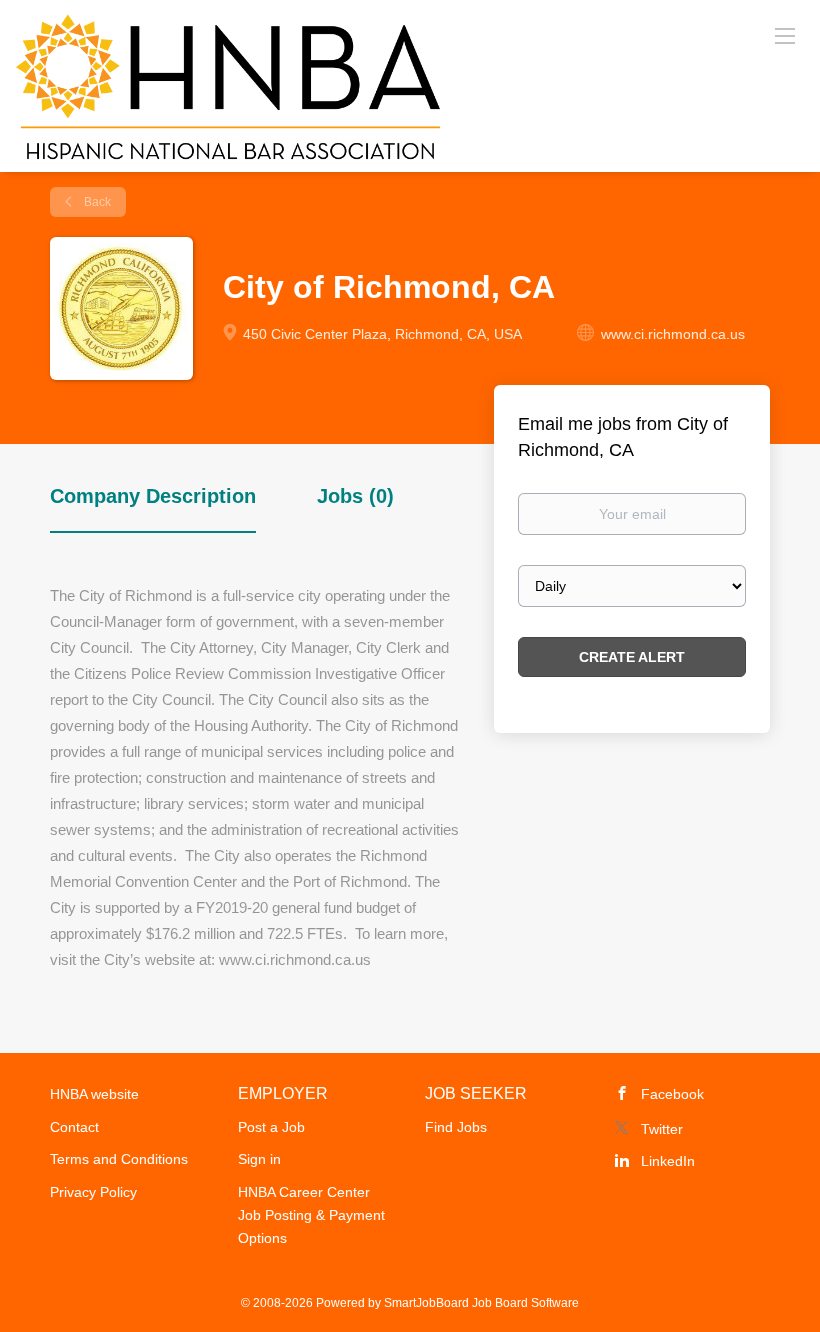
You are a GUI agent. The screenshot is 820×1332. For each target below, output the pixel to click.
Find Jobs (456, 1127)
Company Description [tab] (153, 496)
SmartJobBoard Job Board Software (481, 1303)
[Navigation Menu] (785, 35)
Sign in (259, 1159)
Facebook (672, 1094)
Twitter (662, 1129)
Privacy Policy (93, 1192)
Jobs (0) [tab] (355, 496)
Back (96, 202)
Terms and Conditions (119, 1159)
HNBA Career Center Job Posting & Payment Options (311, 1215)
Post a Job (271, 1127)
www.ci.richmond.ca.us (673, 334)
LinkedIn (668, 1161)
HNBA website (94, 1094)
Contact (74, 1127)
